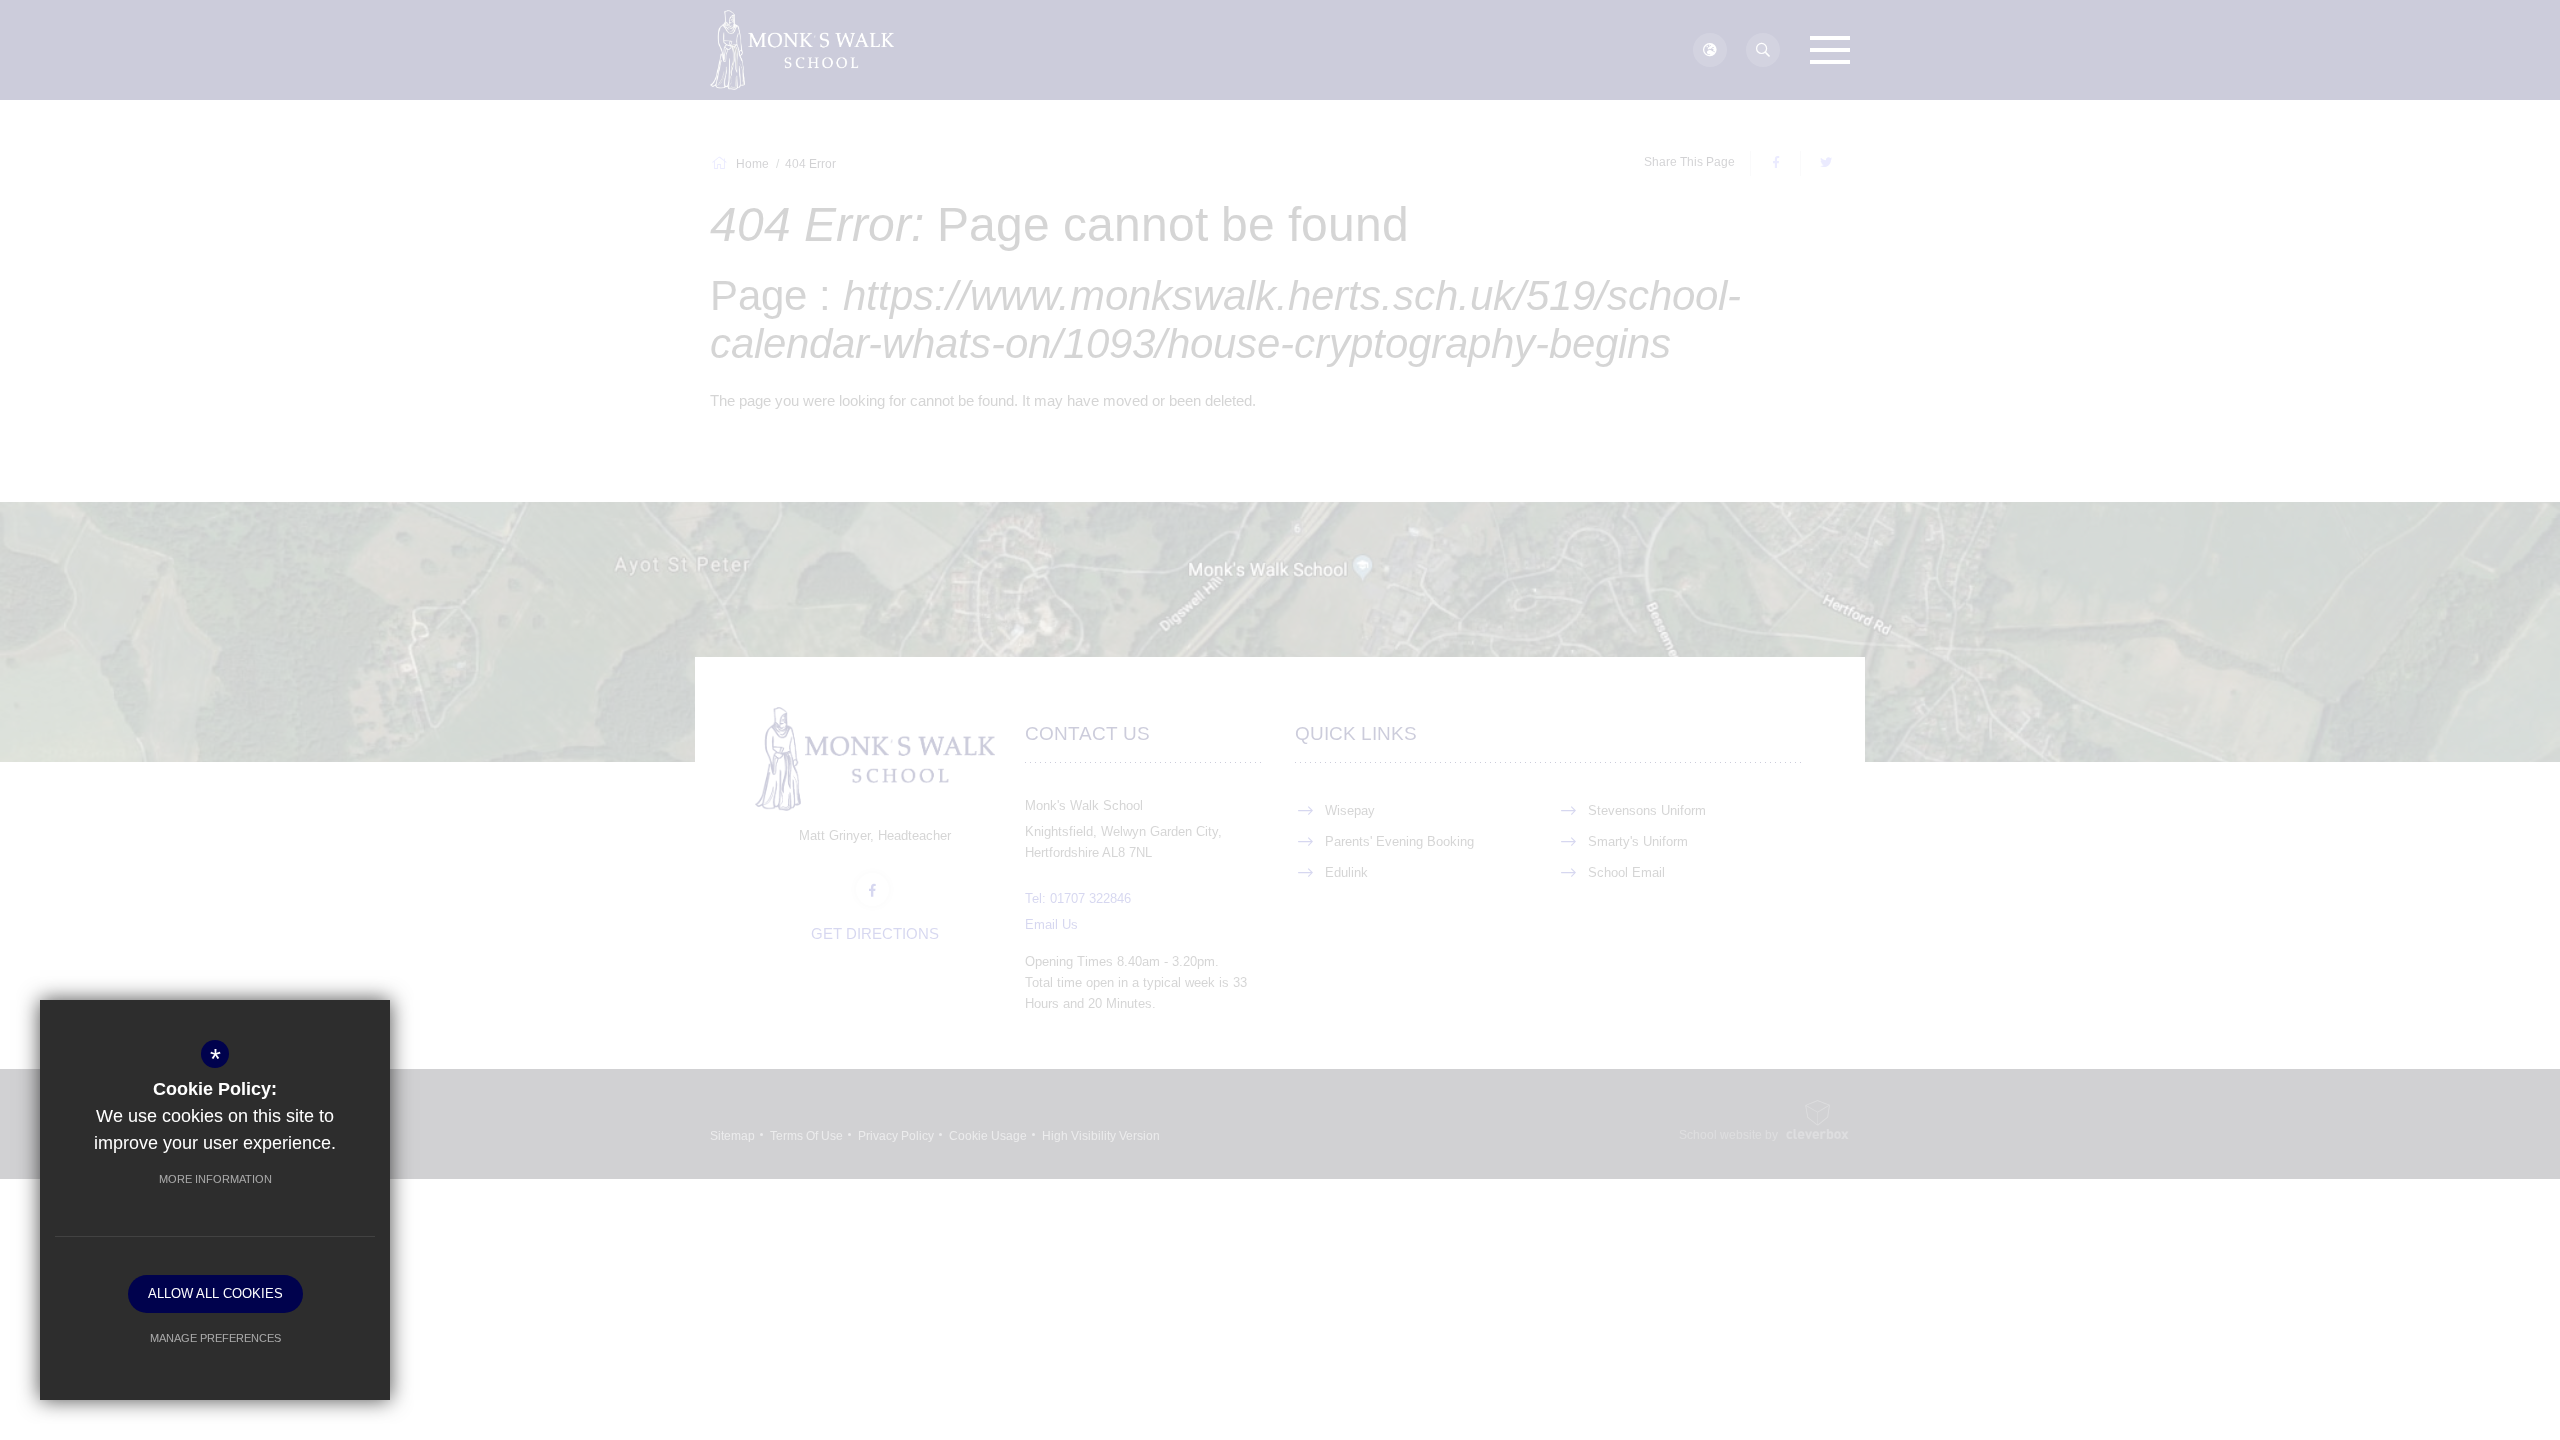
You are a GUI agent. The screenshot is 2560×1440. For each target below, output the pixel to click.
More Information (215, 1179)
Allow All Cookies (215, 1293)
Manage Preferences (215, 1338)
